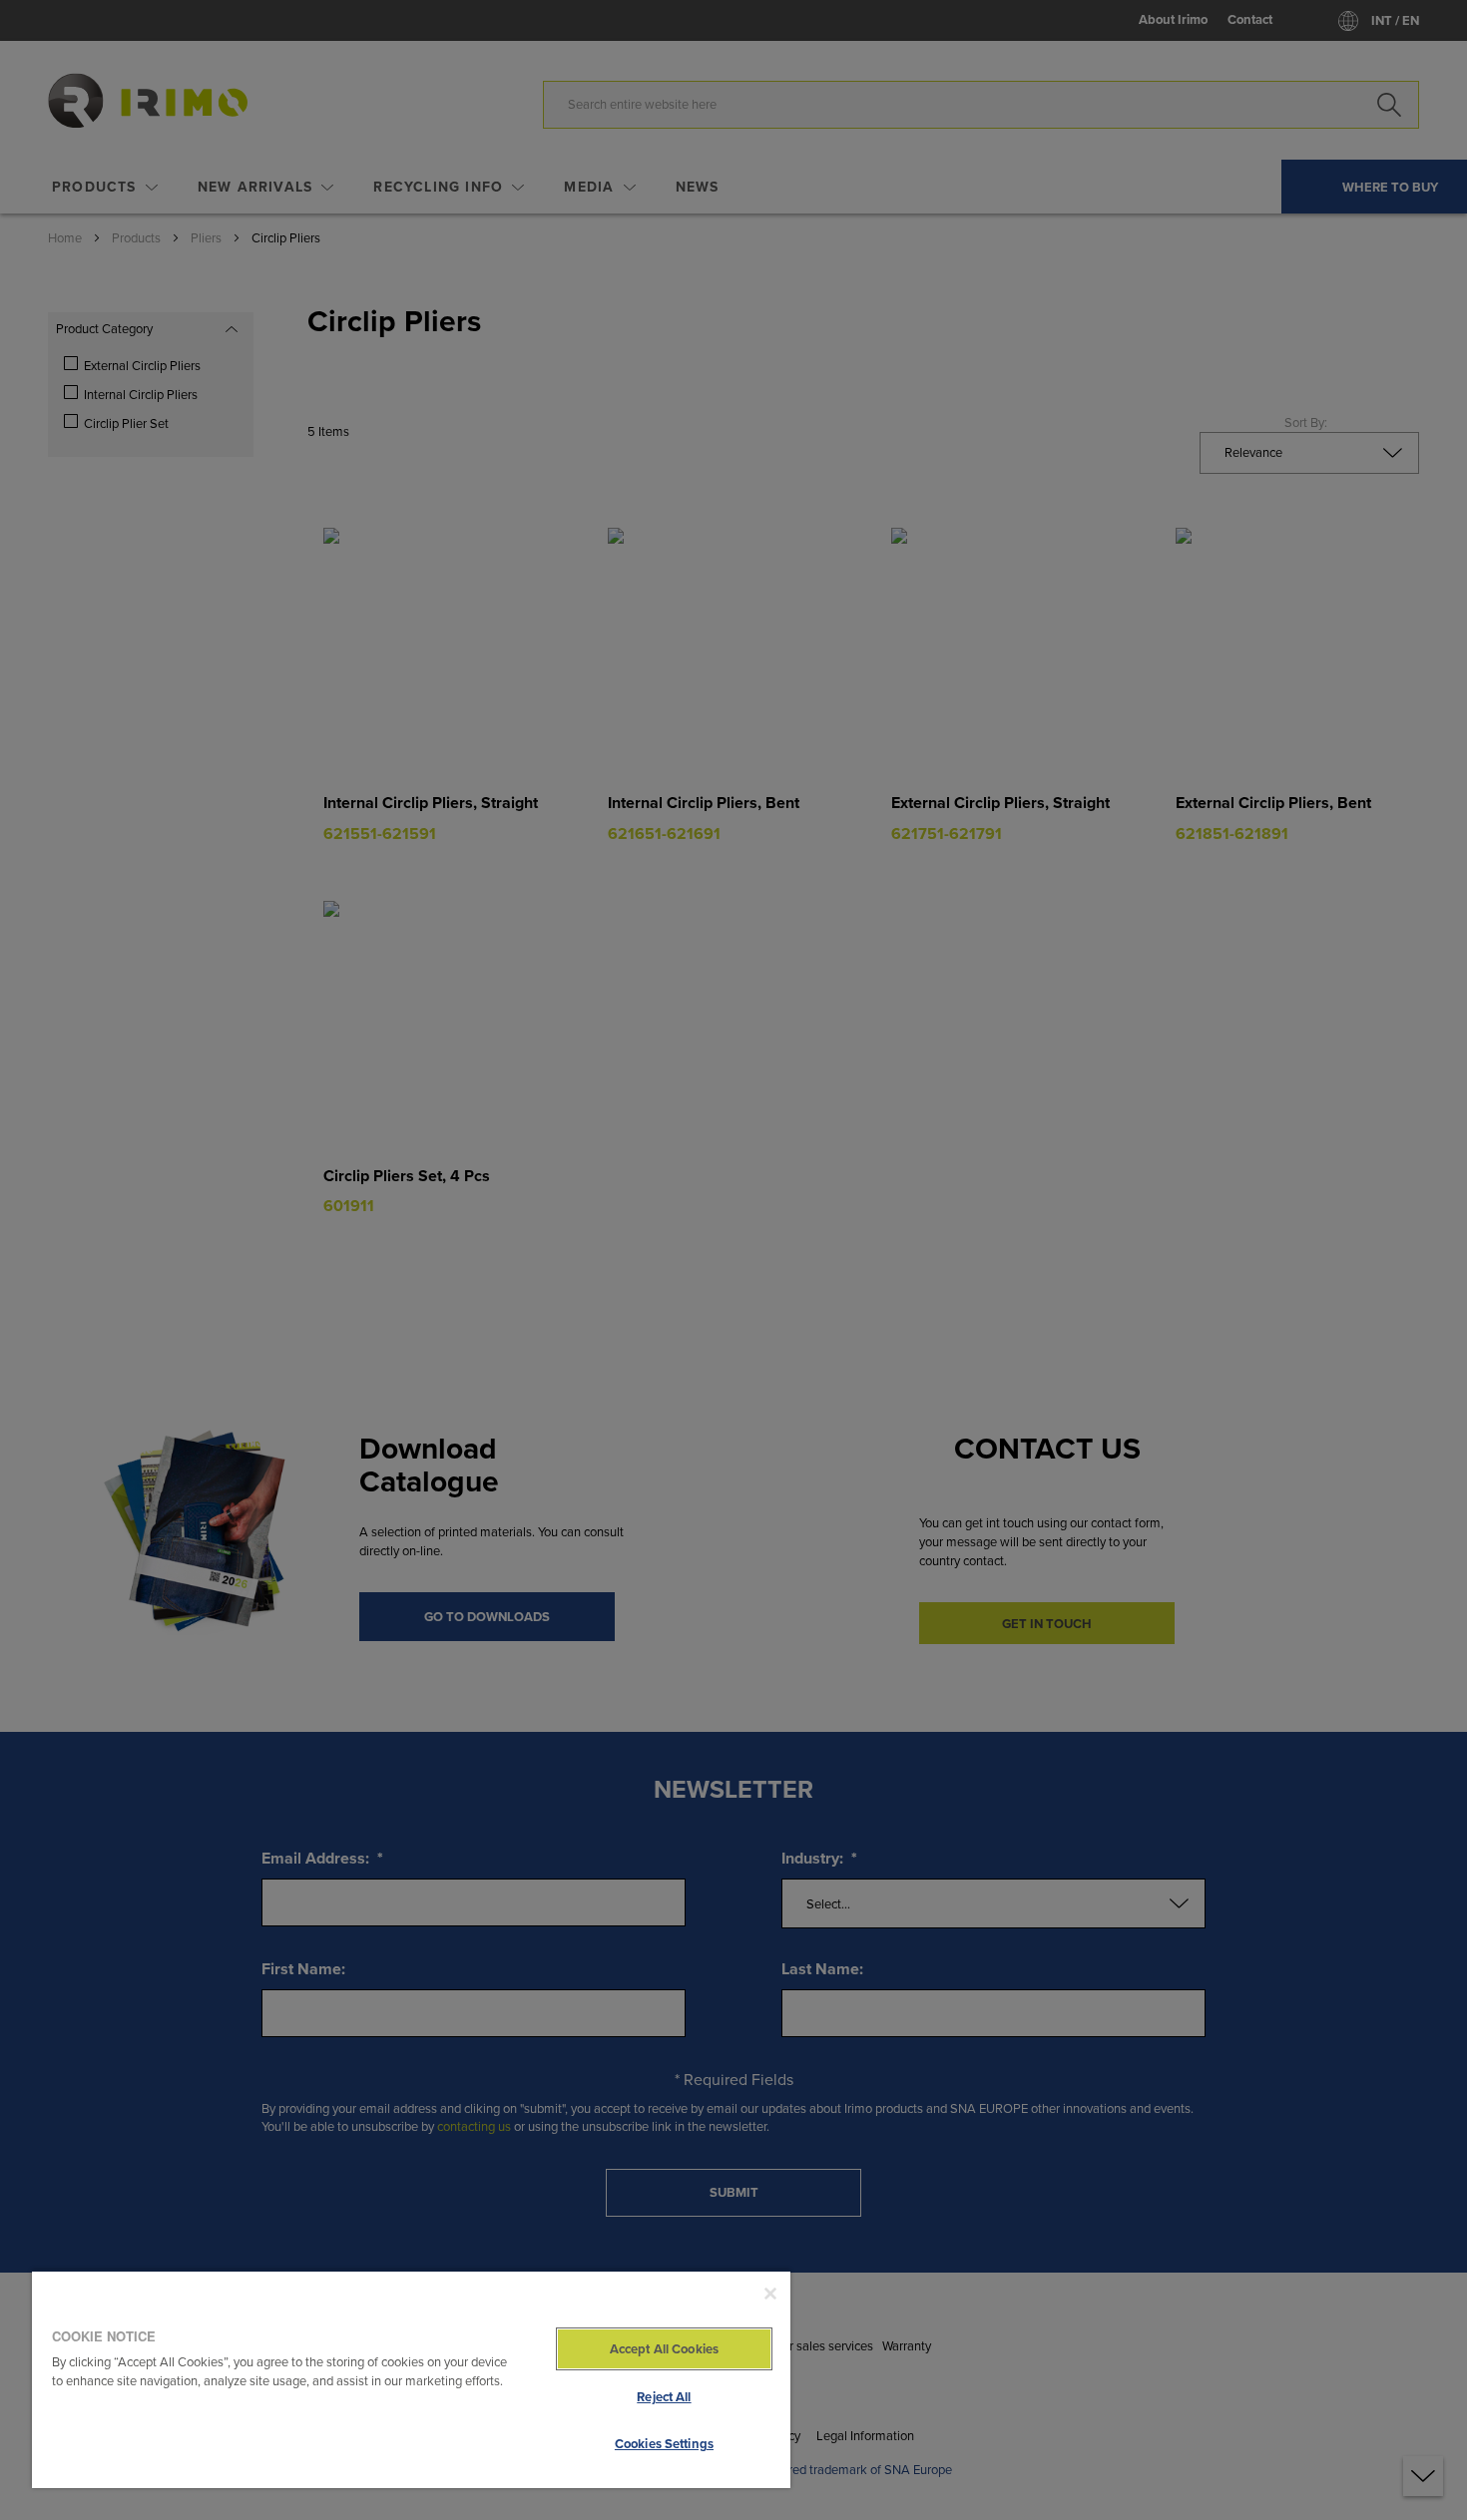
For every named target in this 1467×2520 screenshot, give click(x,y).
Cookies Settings (664, 2444)
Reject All (664, 2397)
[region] (411, 2379)
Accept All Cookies (664, 2349)
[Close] (770, 2294)
